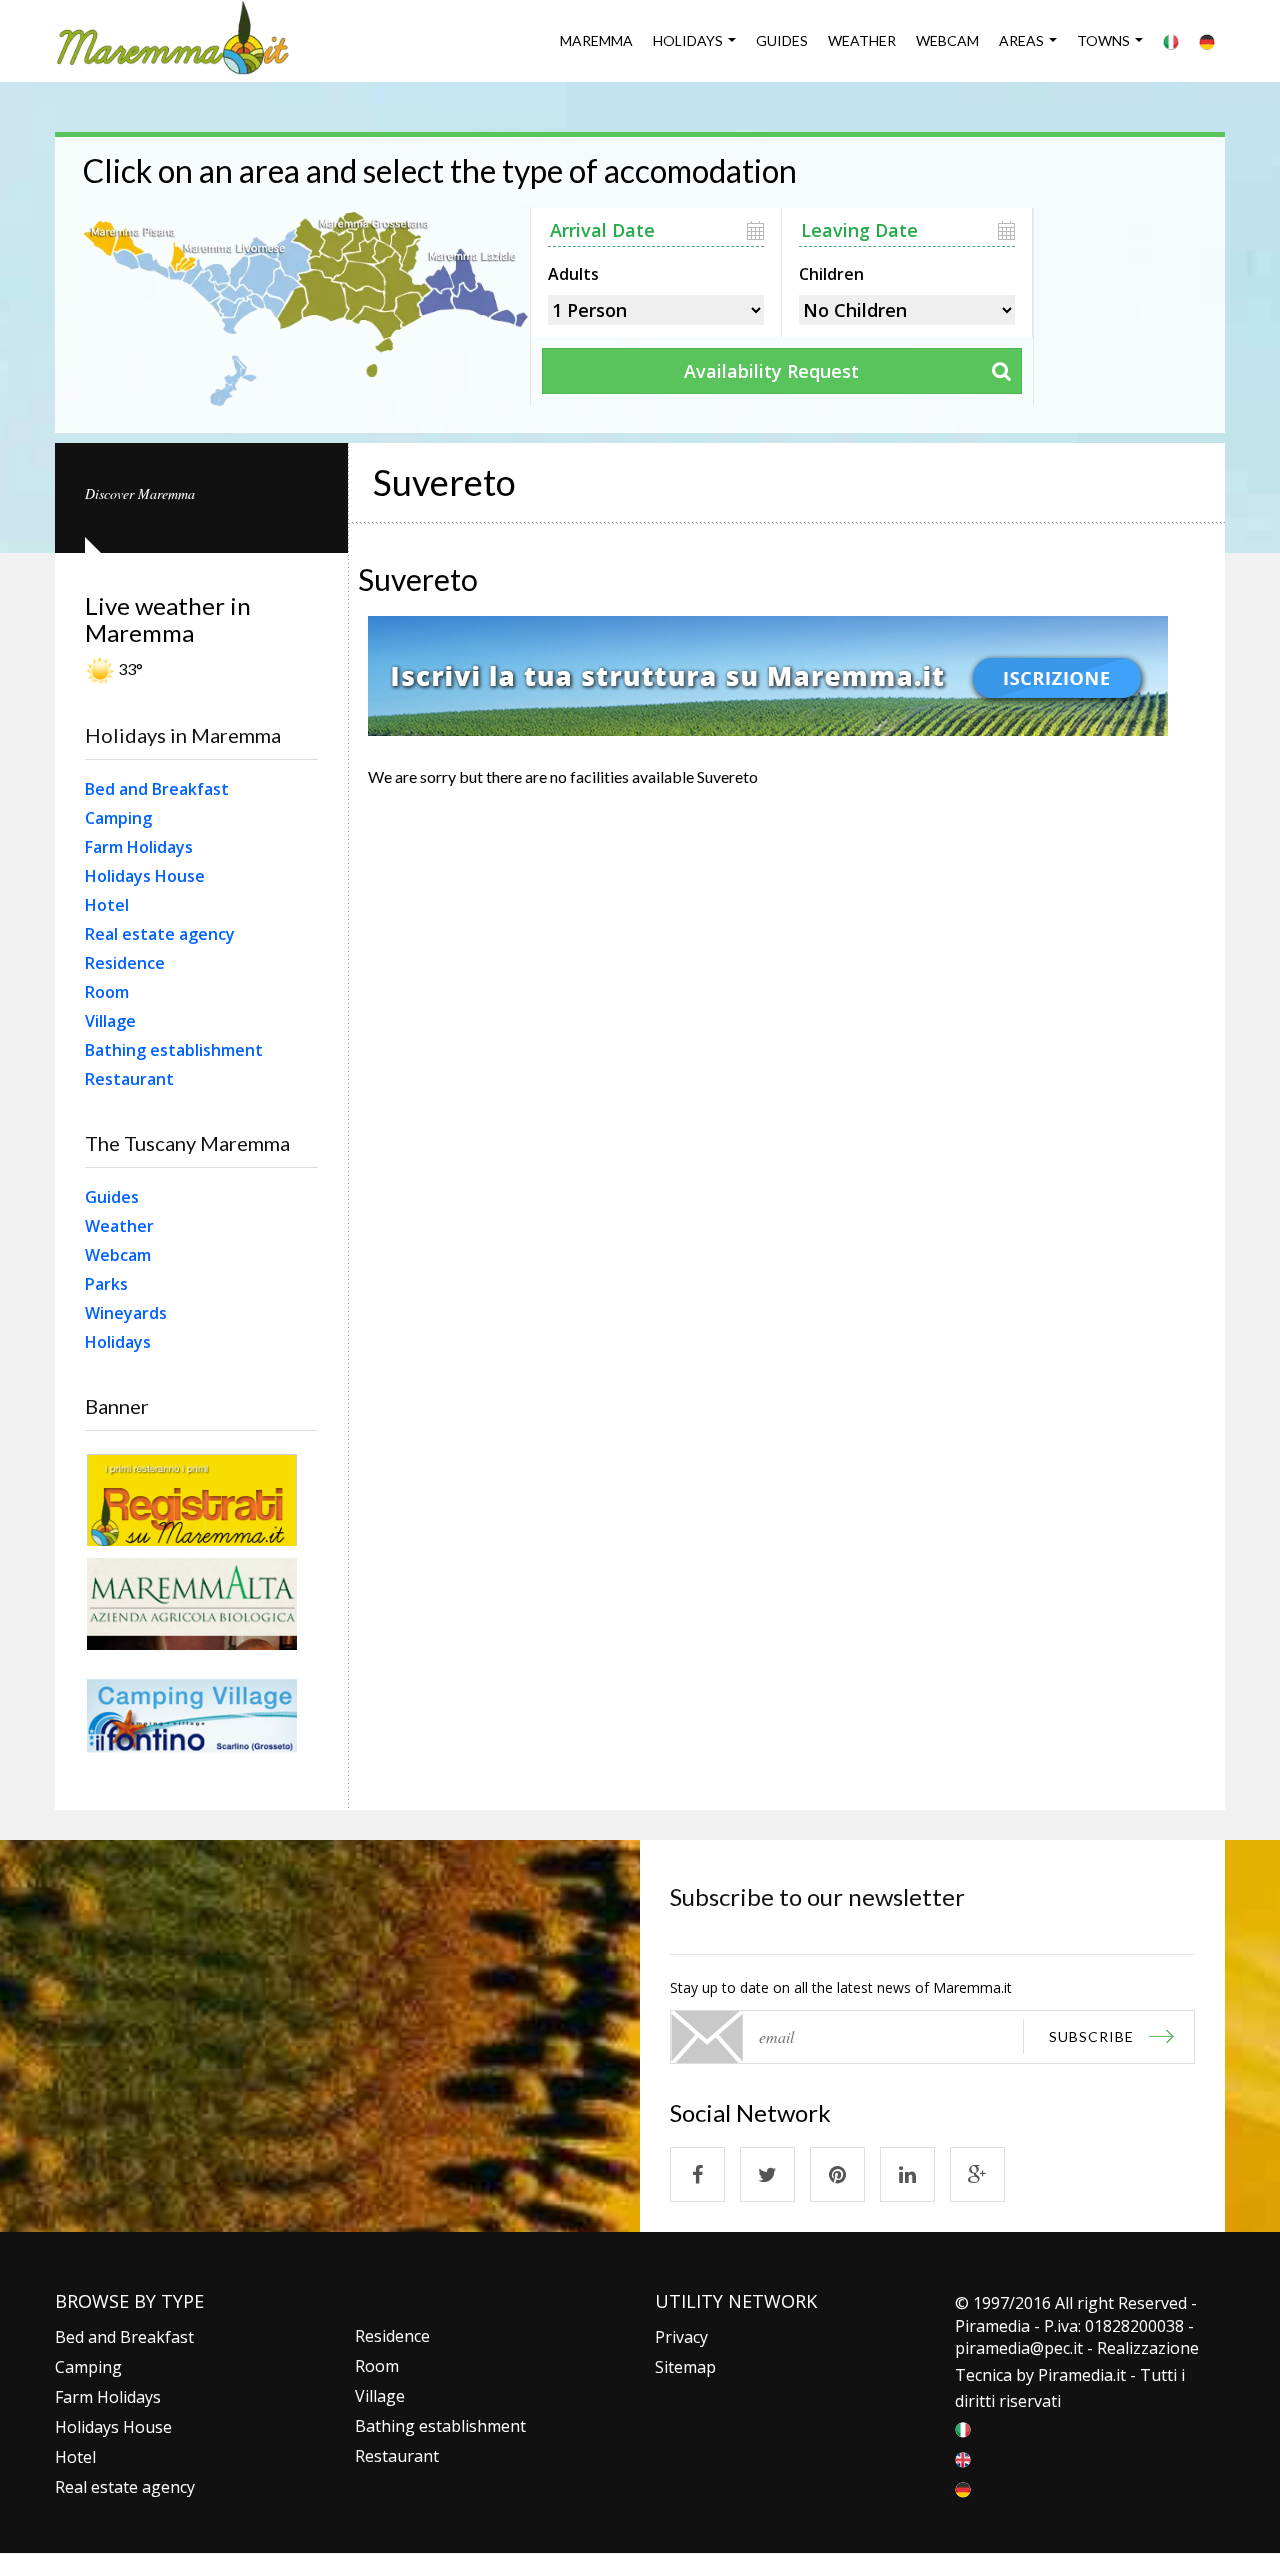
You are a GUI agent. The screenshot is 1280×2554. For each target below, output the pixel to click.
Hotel (107, 905)
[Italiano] (1171, 41)
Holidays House (145, 876)
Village (110, 1021)
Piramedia (1075, 2375)
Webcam (947, 40)
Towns (1103, 40)
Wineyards (126, 1313)
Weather (862, 40)
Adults (573, 272)
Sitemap (685, 2367)
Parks (106, 1284)
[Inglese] (963, 2458)
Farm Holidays (139, 847)
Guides (782, 40)
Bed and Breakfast (157, 789)
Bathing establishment (174, 1050)
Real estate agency (160, 934)
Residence (125, 963)
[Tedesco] (1207, 41)
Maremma (596, 40)
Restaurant (129, 1079)
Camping (118, 818)
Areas (1021, 40)
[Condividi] (697, 2174)
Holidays (688, 40)
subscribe (1091, 2036)
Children (831, 272)
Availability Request (771, 371)
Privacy (681, 2337)
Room (107, 992)
